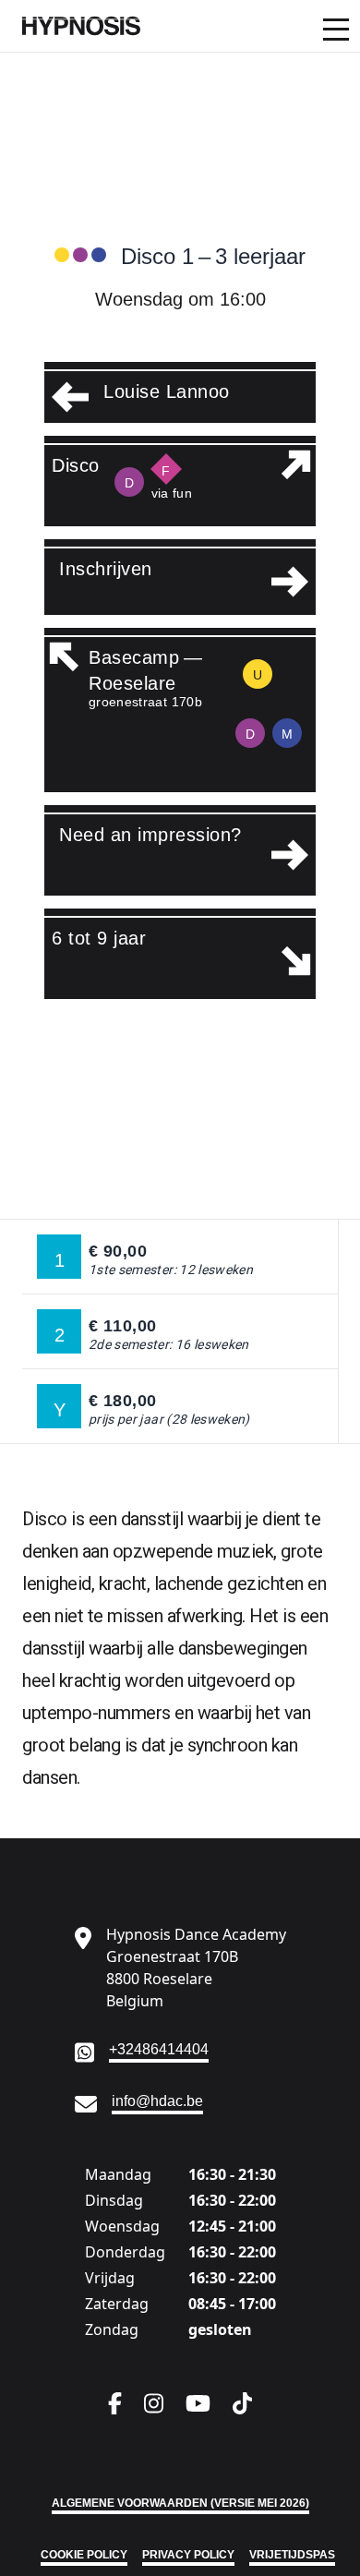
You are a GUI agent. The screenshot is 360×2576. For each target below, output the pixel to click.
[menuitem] (180, 26)
